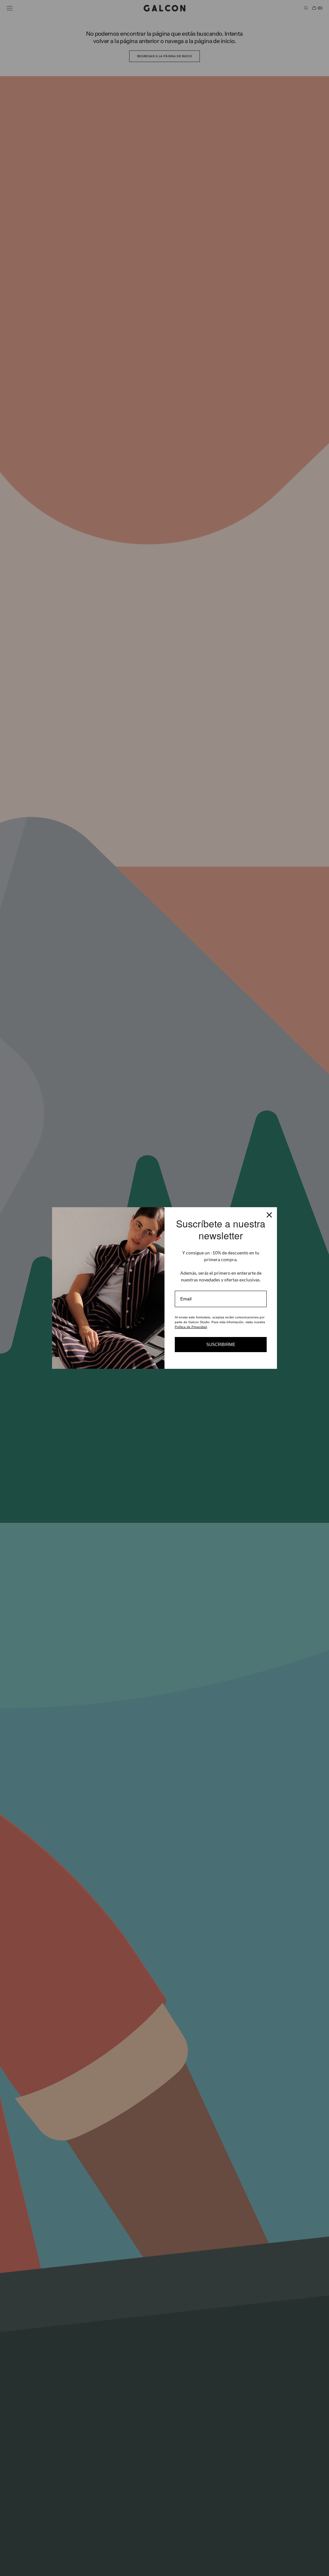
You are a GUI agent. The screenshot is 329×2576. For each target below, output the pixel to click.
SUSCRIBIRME (221, 1345)
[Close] (269, 1215)
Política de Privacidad (191, 1327)
